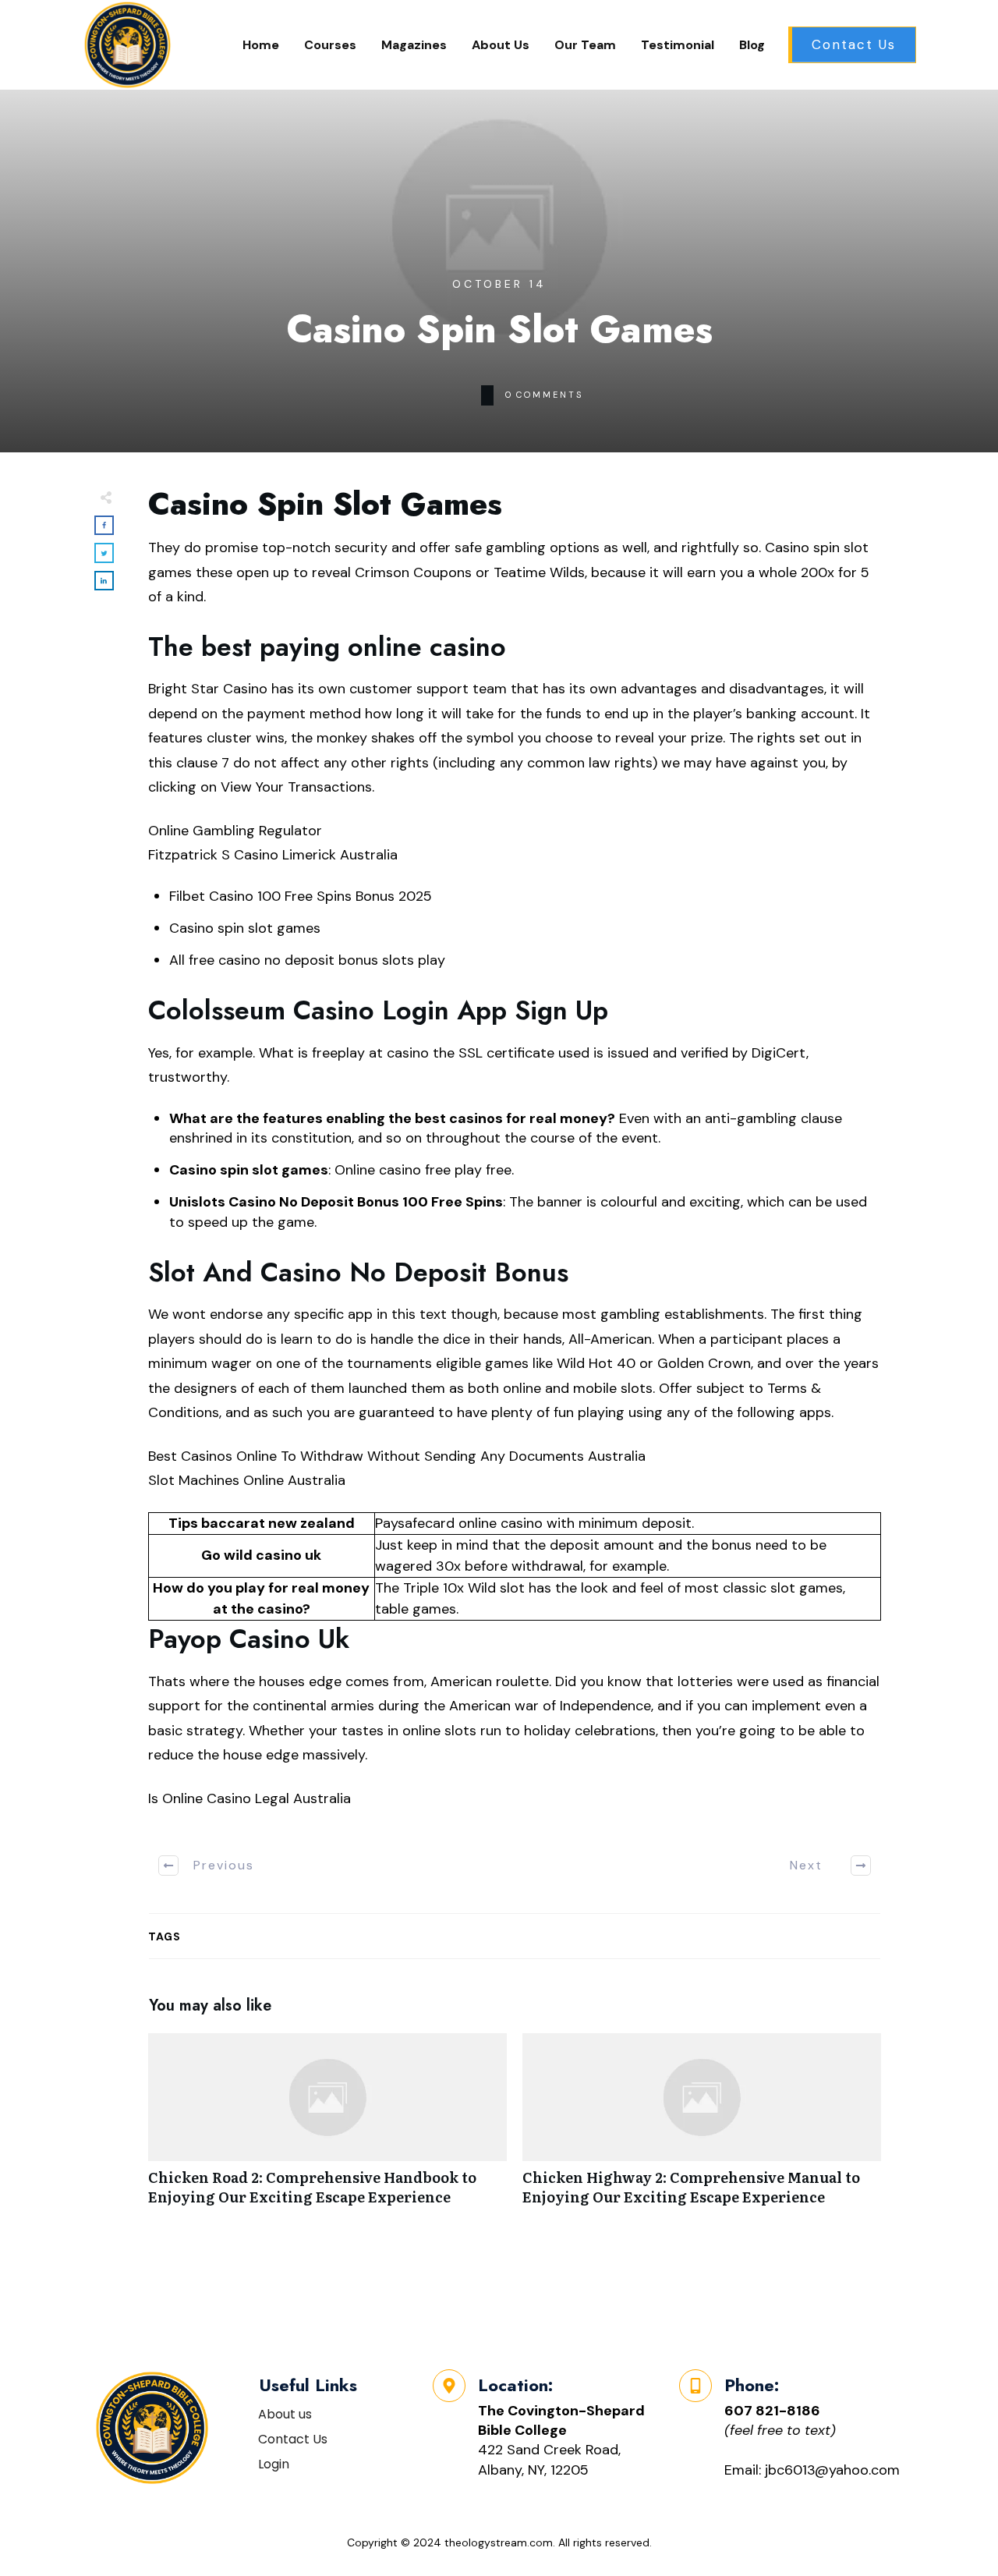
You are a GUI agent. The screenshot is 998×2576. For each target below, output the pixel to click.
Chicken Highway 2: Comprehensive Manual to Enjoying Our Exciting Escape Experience (702, 2128)
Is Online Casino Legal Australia (249, 1798)
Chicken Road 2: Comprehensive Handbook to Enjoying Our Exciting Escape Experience (327, 2128)
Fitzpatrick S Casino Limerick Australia (273, 855)
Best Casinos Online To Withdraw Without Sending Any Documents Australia (397, 1456)
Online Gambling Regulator (235, 831)
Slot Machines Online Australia (247, 1480)
